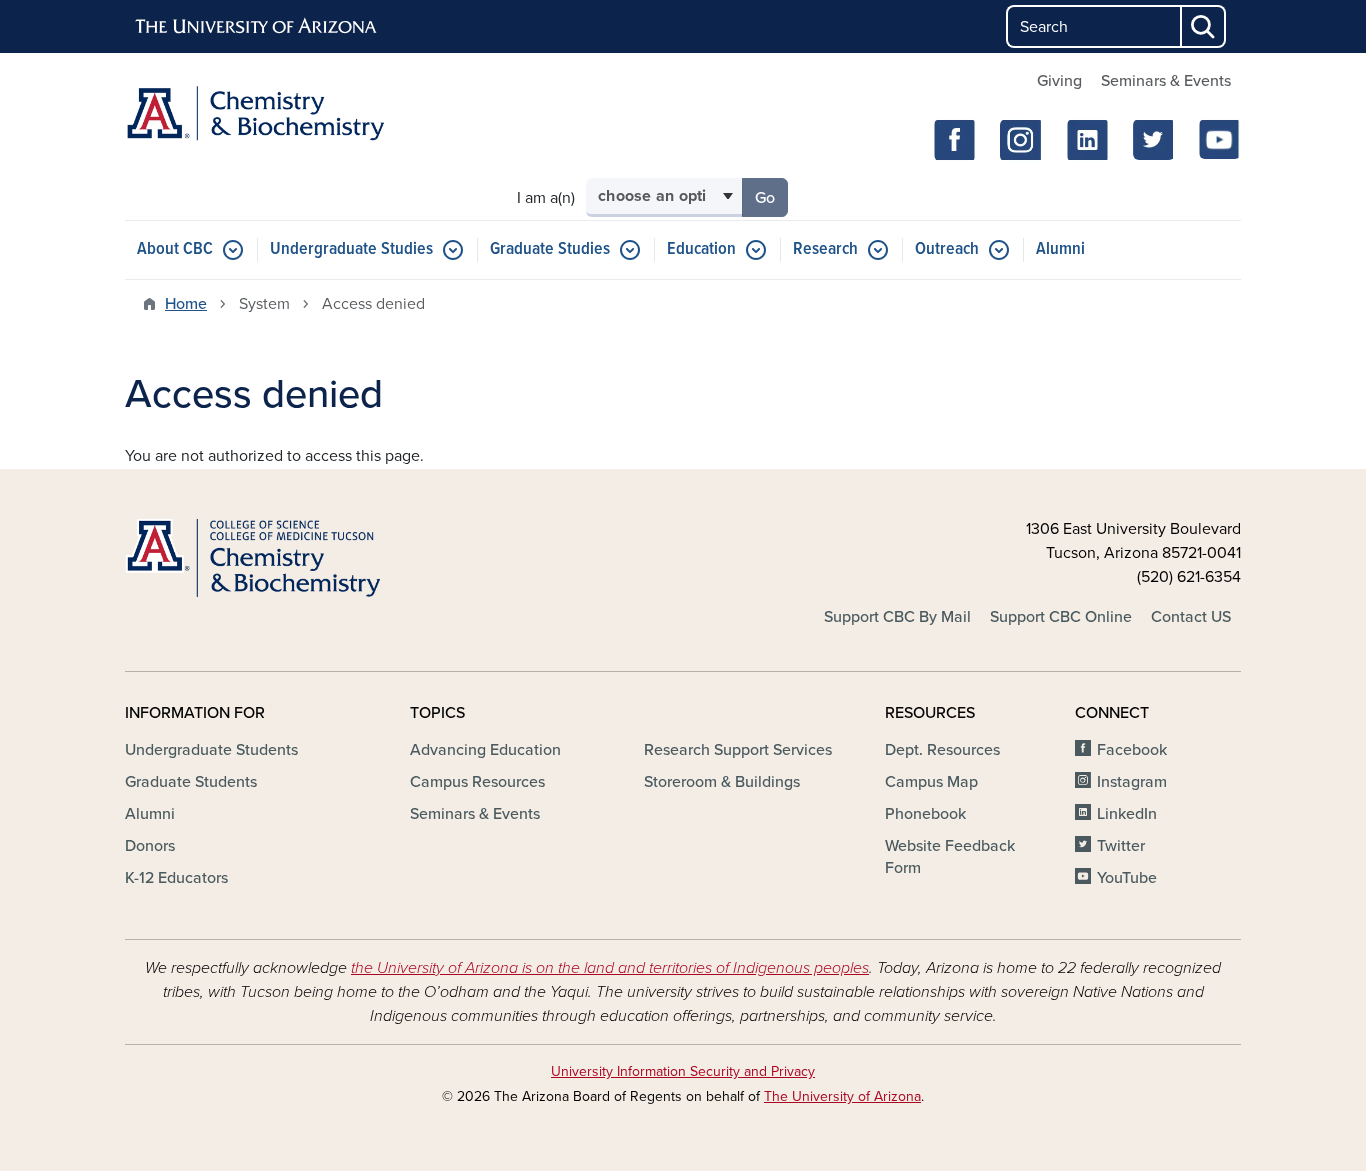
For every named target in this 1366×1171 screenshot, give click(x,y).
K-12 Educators (176, 878)
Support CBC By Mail (897, 617)
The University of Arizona (842, 1096)
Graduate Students (191, 782)
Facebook (1132, 750)
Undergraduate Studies (351, 249)
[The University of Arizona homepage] (257, 27)
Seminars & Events (1166, 81)
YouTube (1127, 878)
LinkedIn (1127, 814)
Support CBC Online (1061, 617)
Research (825, 249)
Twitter (1121, 846)
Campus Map (931, 782)
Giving (1059, 81)
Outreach (947, 249)
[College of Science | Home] (303, 559)
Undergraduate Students (211, 750)
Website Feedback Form (950, 857)
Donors (150, 846)
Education (701, 249)
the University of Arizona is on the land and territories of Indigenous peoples (610, 968)
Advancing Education (485, 750)
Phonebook (925, 814)
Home (186, 304)
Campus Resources (477, 782)
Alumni (1060, 249)
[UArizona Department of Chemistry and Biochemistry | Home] (303, 113)
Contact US (1191, 617)
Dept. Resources (942, 750)
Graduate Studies (550, 249)
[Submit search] (1204, 26)
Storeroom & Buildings (722, 782)
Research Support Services (738, 750)
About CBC (175, 249)
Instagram (1132, 782)
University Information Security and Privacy (683, 1071)
